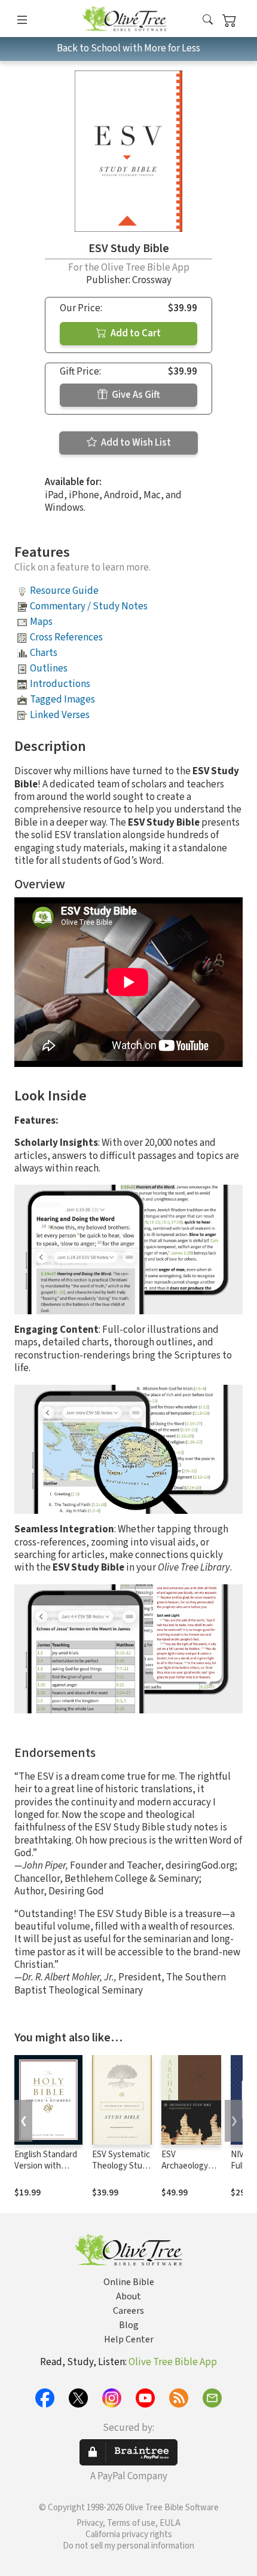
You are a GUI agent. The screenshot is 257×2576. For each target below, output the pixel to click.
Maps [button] (41, 622)
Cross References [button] (66, 637)
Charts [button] (44, 653)
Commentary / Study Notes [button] (89, 606)
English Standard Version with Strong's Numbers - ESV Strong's (48, 2172)
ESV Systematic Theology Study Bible (122, 2166)
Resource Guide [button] (64, 591)
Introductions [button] (60, 684)
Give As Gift (135, 395)
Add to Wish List (135, 443)
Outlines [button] (49, 668)
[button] (208, 21)
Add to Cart (135, 333)
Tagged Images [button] (62, 700)
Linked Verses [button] (60, 715)
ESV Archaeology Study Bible (185, 2166)
